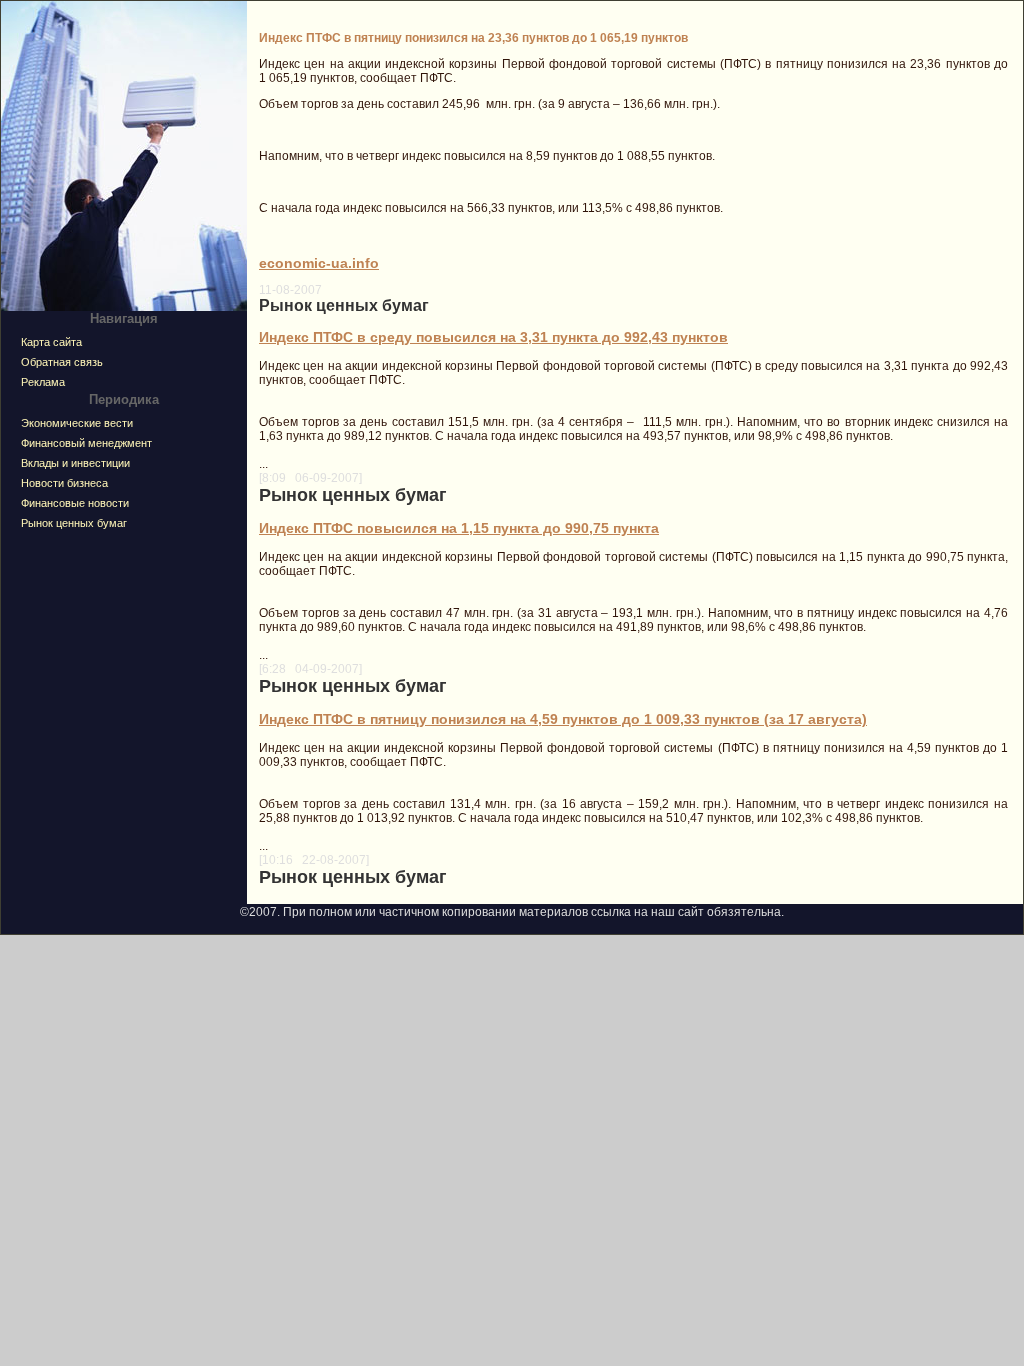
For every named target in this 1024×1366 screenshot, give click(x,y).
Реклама (43, 382)
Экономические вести (77, 423)
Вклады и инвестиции (75, 463)
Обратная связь (62, 362)
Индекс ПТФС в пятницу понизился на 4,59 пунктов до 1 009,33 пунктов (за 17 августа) (563, 719)
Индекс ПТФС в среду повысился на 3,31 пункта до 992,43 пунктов (493, 337)
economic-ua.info (319, 263)
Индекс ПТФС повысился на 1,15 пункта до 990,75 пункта (459, 528)
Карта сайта (51, 342)
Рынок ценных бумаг (74, 523)
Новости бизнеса (64, 483)
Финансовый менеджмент (86, 443)
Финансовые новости (75, 503)
